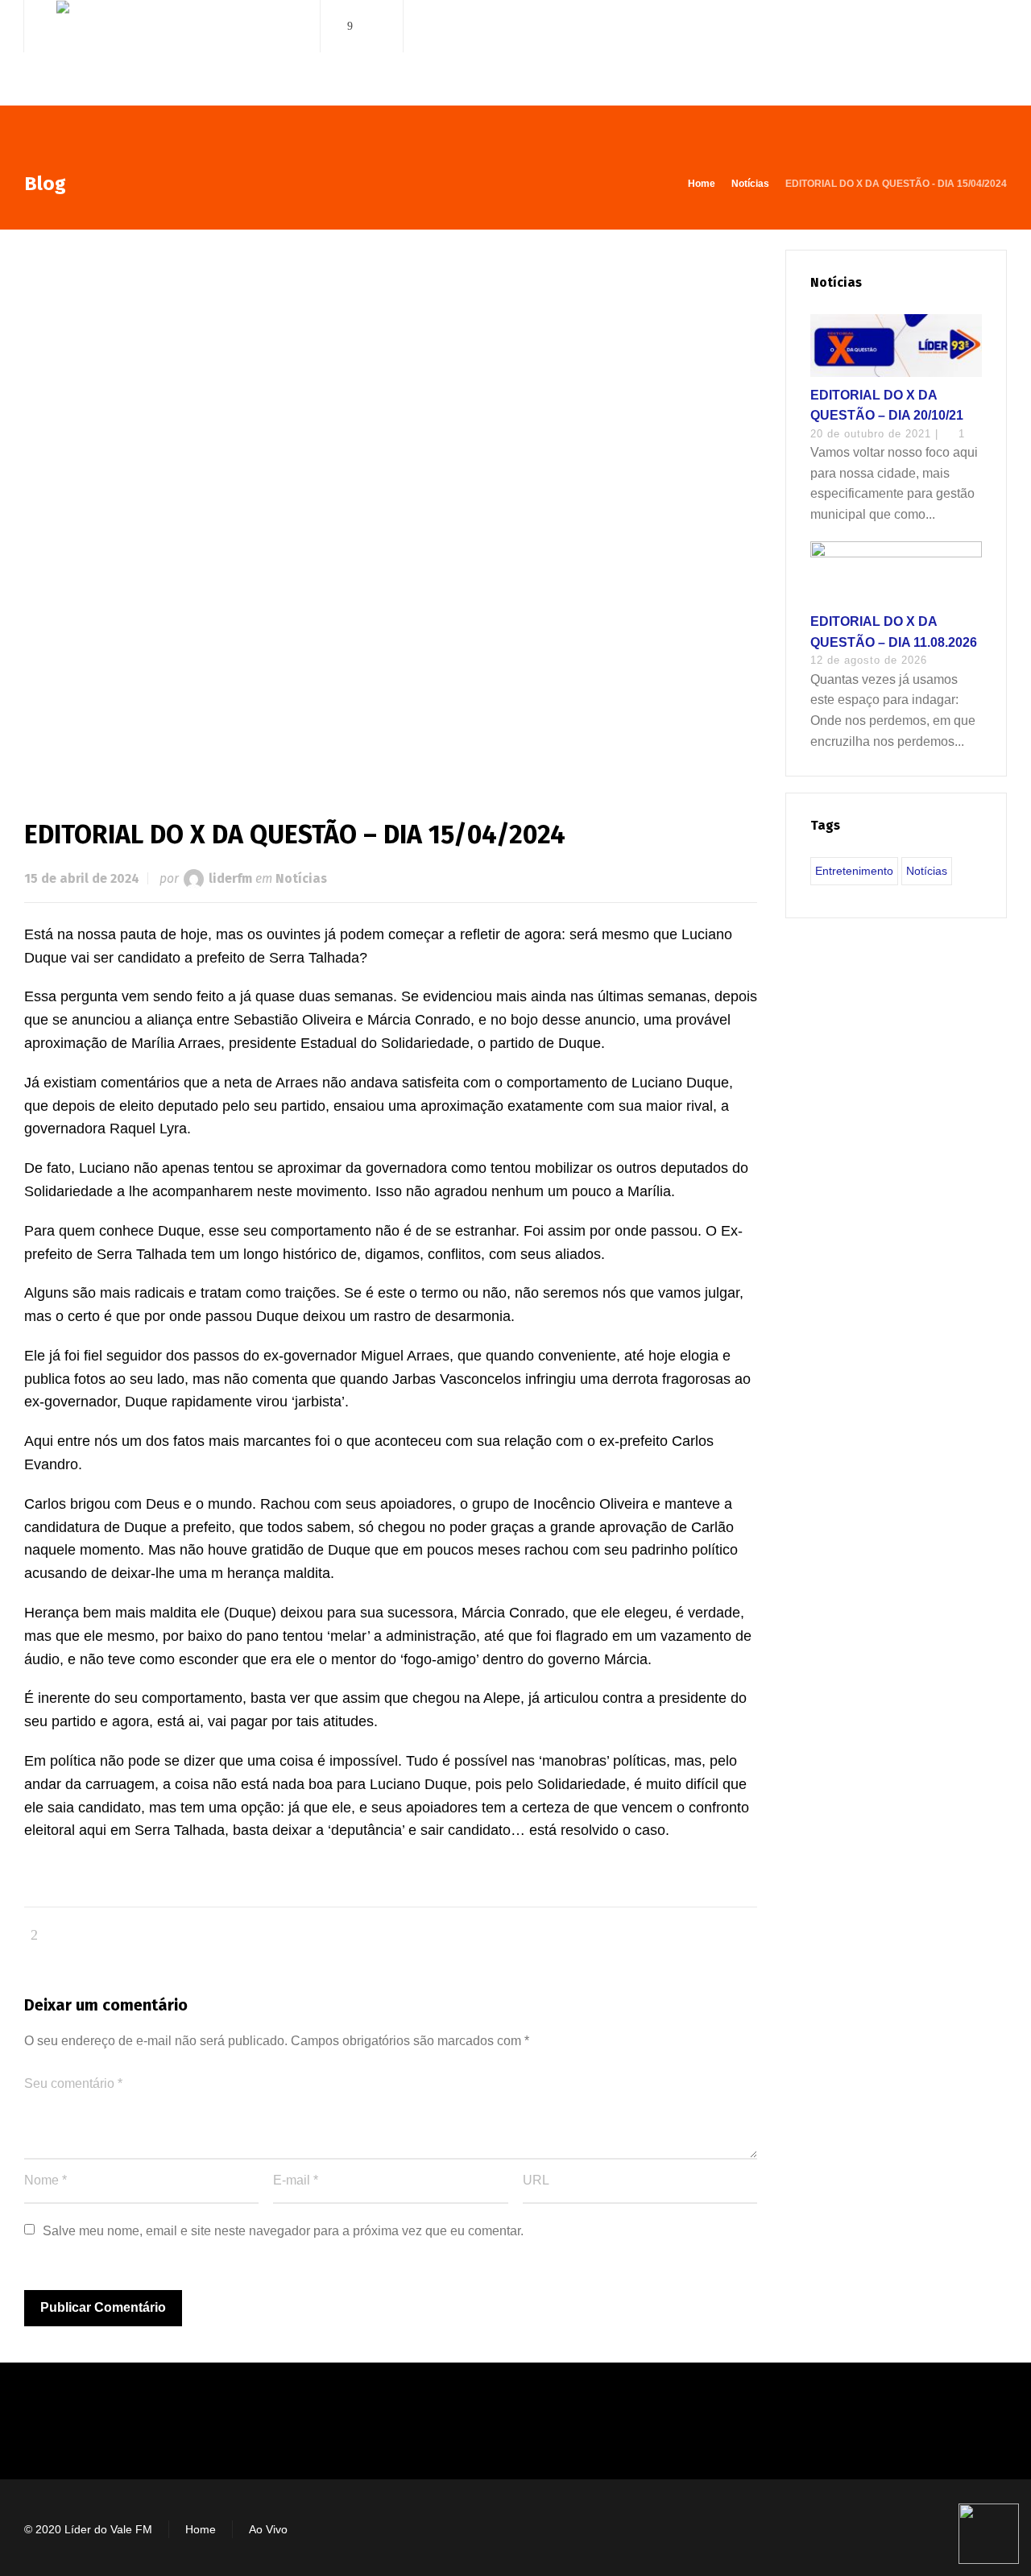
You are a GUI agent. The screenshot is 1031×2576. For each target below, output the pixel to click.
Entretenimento (854, 871)
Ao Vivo (268, 2529)
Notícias (301, 878)
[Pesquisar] (996, 26)
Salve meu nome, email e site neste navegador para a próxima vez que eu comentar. (283, 2231)
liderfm (230, 878)
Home (201, 2529)
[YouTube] (373, 26)
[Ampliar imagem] (391, 508)
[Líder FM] (172, 55)
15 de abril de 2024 (82, 878)
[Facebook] (350, 26)
